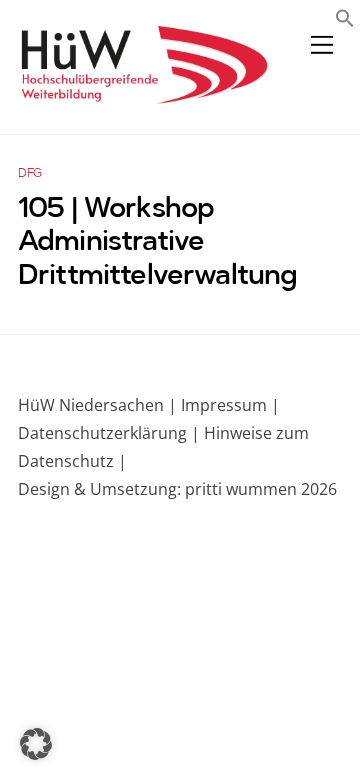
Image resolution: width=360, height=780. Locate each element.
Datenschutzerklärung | (109, 433)
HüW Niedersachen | (99, 405)
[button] (345, 20)
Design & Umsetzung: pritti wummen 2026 (177, 489)
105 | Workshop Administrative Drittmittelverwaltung (157, 243)
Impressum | (230, 405)
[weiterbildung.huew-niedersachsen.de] (143, 94)
